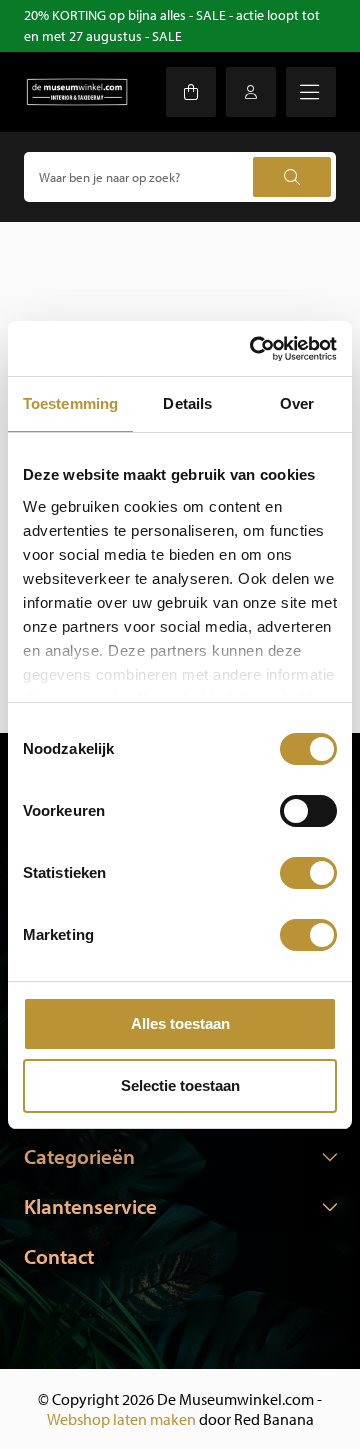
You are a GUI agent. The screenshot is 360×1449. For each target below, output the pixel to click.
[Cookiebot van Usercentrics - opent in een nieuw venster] (254, 349)
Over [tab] (297, 403)
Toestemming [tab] (70, 403)
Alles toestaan (180, 1023)
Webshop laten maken (121, 1419)
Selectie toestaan (180, 1085)
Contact (59, 1256)
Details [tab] (187, 403)
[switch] (308, 811)
